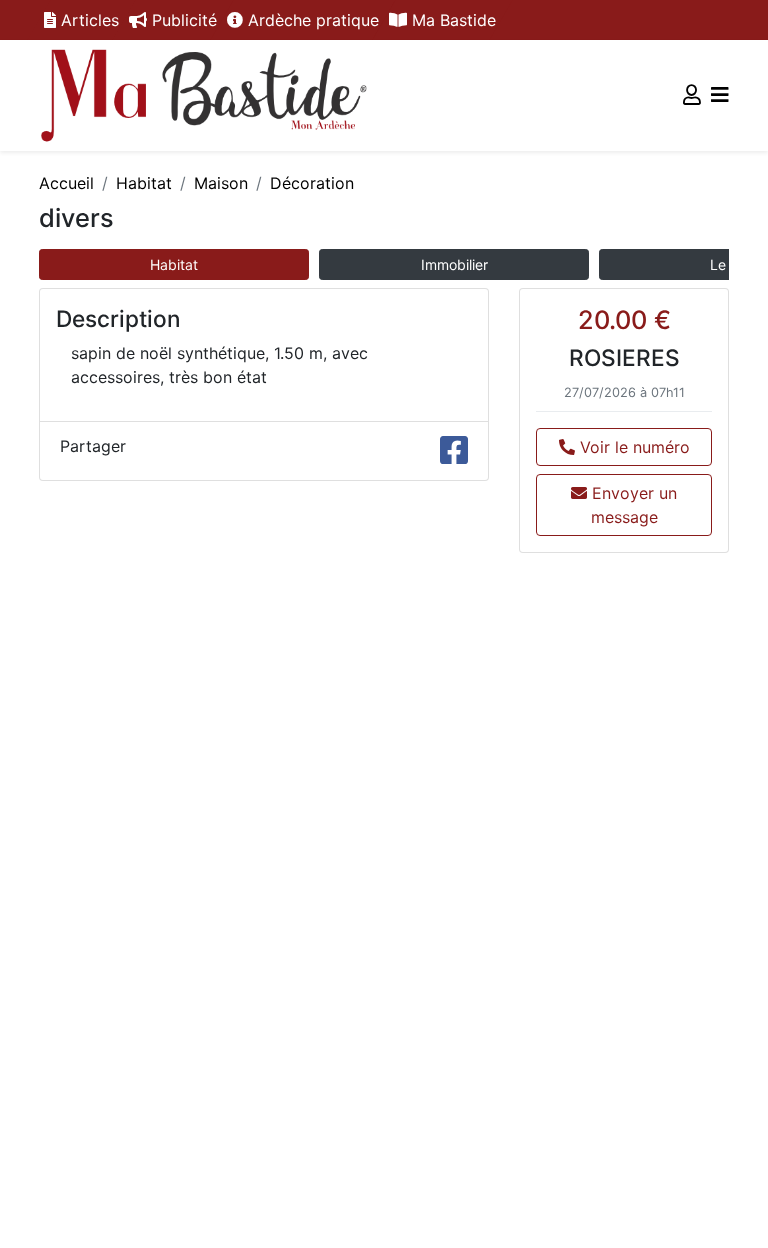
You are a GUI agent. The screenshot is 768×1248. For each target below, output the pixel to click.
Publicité (182, 20)
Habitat (144, 183)
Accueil (66, 183)
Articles (87, 20)
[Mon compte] (692, 95)
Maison (221, 183)
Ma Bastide (451, 20)
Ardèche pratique (311, 20)
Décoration (312, 183)
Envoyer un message (632, 505)
